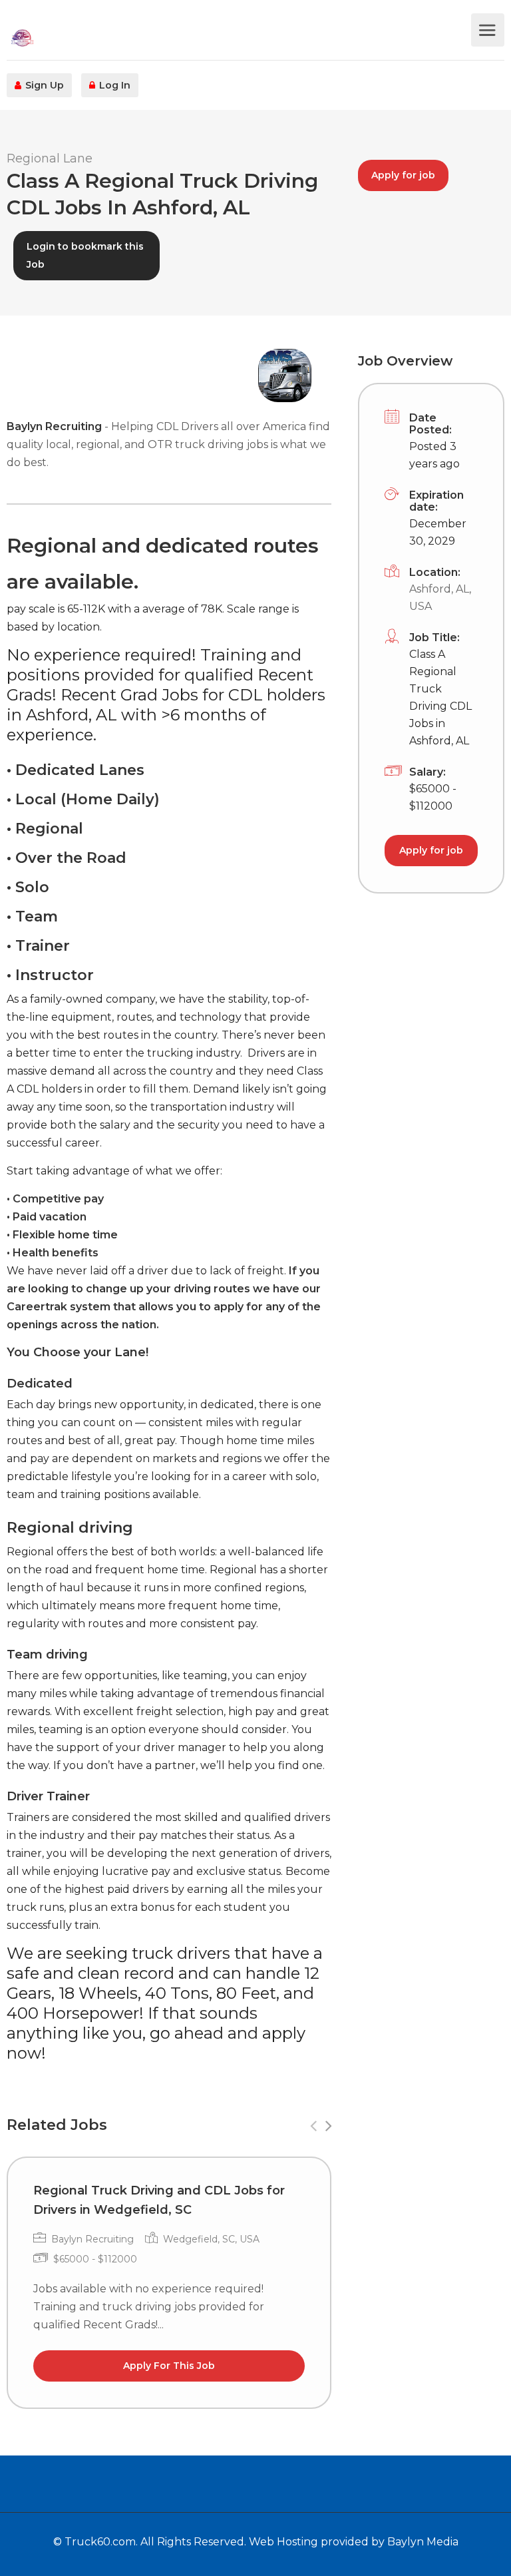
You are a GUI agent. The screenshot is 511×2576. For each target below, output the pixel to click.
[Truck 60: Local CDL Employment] (237, 37)
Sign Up (43, 85)
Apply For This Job (169, 2366)
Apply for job (403, 175)
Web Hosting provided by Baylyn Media (354, 2542)
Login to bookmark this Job (85, 255)
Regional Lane (50, 158)
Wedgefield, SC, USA (211, 2239)
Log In (113, 85)
